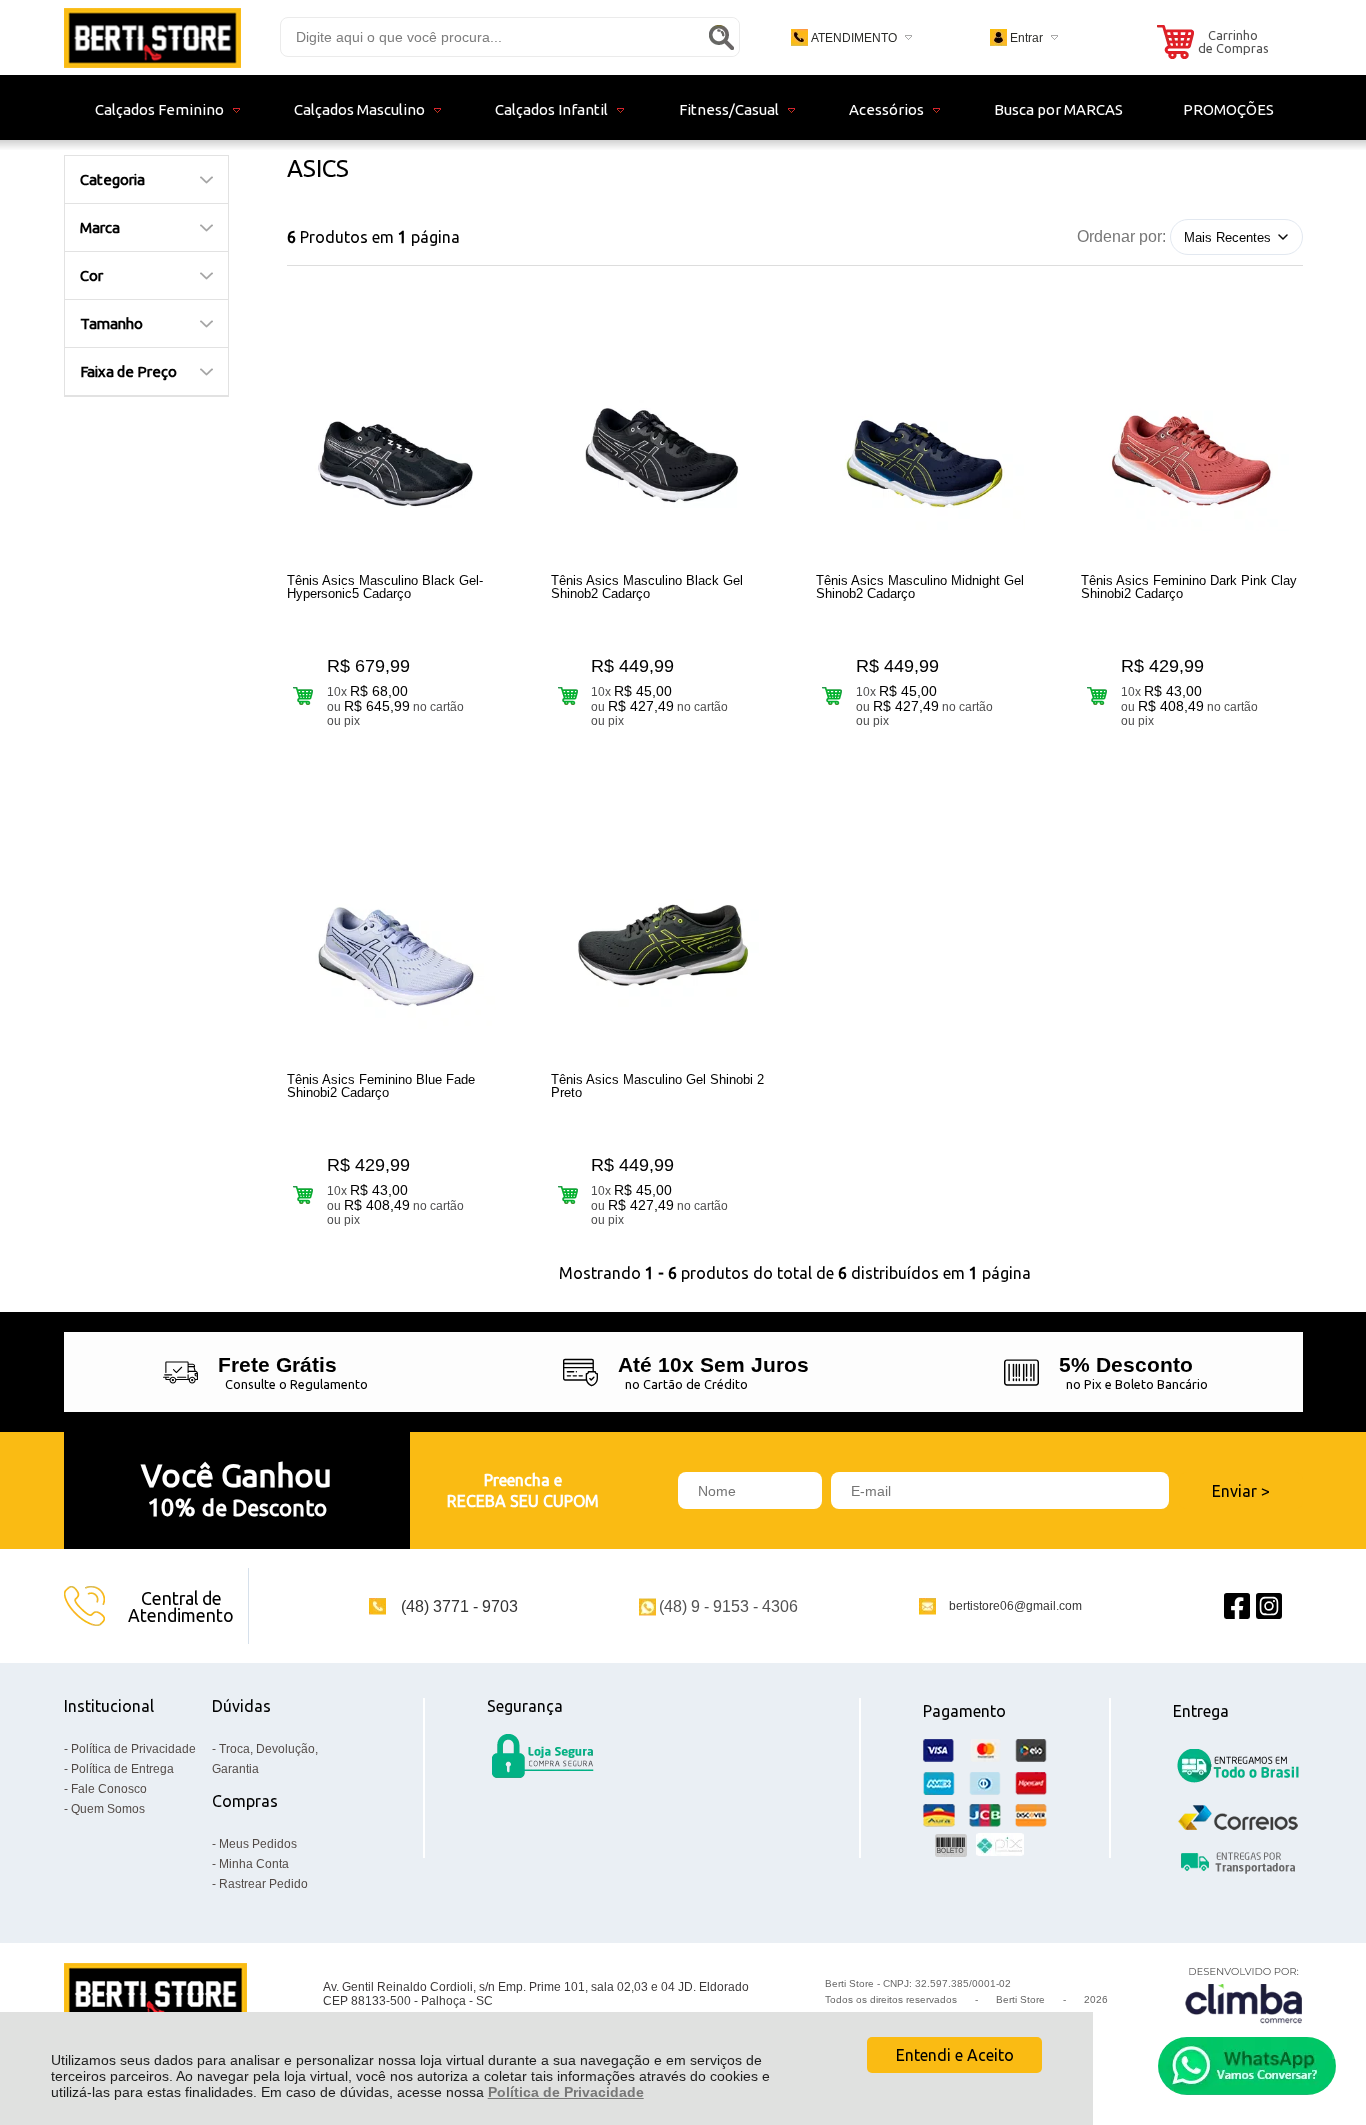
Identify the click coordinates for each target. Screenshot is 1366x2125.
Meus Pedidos (258, 1844)
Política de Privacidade (566, 2092)
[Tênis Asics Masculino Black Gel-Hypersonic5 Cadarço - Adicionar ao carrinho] (303, 695)
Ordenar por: (1121, 236)
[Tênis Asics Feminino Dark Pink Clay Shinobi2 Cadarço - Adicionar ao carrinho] (1097, 695)
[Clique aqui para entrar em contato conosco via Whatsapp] (1247, 2066)
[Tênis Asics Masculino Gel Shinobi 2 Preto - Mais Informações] (662, 932)
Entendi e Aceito (955, 2055)
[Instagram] (1269, 1606)
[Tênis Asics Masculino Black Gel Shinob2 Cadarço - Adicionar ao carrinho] (567, 695)
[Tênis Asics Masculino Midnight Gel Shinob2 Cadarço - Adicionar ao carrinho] (832, 695)
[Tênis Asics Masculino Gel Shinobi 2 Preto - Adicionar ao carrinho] (567, 1194)
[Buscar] (721, 37)
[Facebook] (1237, 1606)
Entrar (1026, 38)
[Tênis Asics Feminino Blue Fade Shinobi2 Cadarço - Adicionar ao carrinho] (303, 1194)
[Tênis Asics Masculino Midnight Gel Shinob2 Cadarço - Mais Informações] (927, 433)
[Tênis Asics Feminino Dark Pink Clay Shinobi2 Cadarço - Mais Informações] (1192, 433)
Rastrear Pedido (263, 1884)
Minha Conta (254, 1864)
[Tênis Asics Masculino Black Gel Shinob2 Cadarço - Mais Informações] (662, 433)
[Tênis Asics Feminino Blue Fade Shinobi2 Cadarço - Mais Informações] (398, 932)
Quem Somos (108, 1809)
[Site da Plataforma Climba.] (1244, 1994)
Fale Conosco (109, 1789)
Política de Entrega (122, 1769)
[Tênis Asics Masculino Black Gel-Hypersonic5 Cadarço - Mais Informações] (398, 433)
